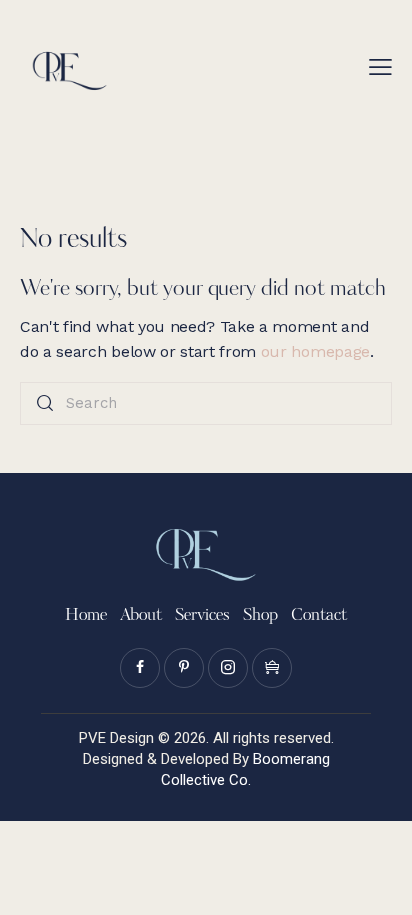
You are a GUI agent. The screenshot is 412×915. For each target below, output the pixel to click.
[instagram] (228, 668)
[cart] (272, 668)
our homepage (315, 351)
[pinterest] (184, 668)
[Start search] (45, 403)
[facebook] (140, 668)
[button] (380, 67)
